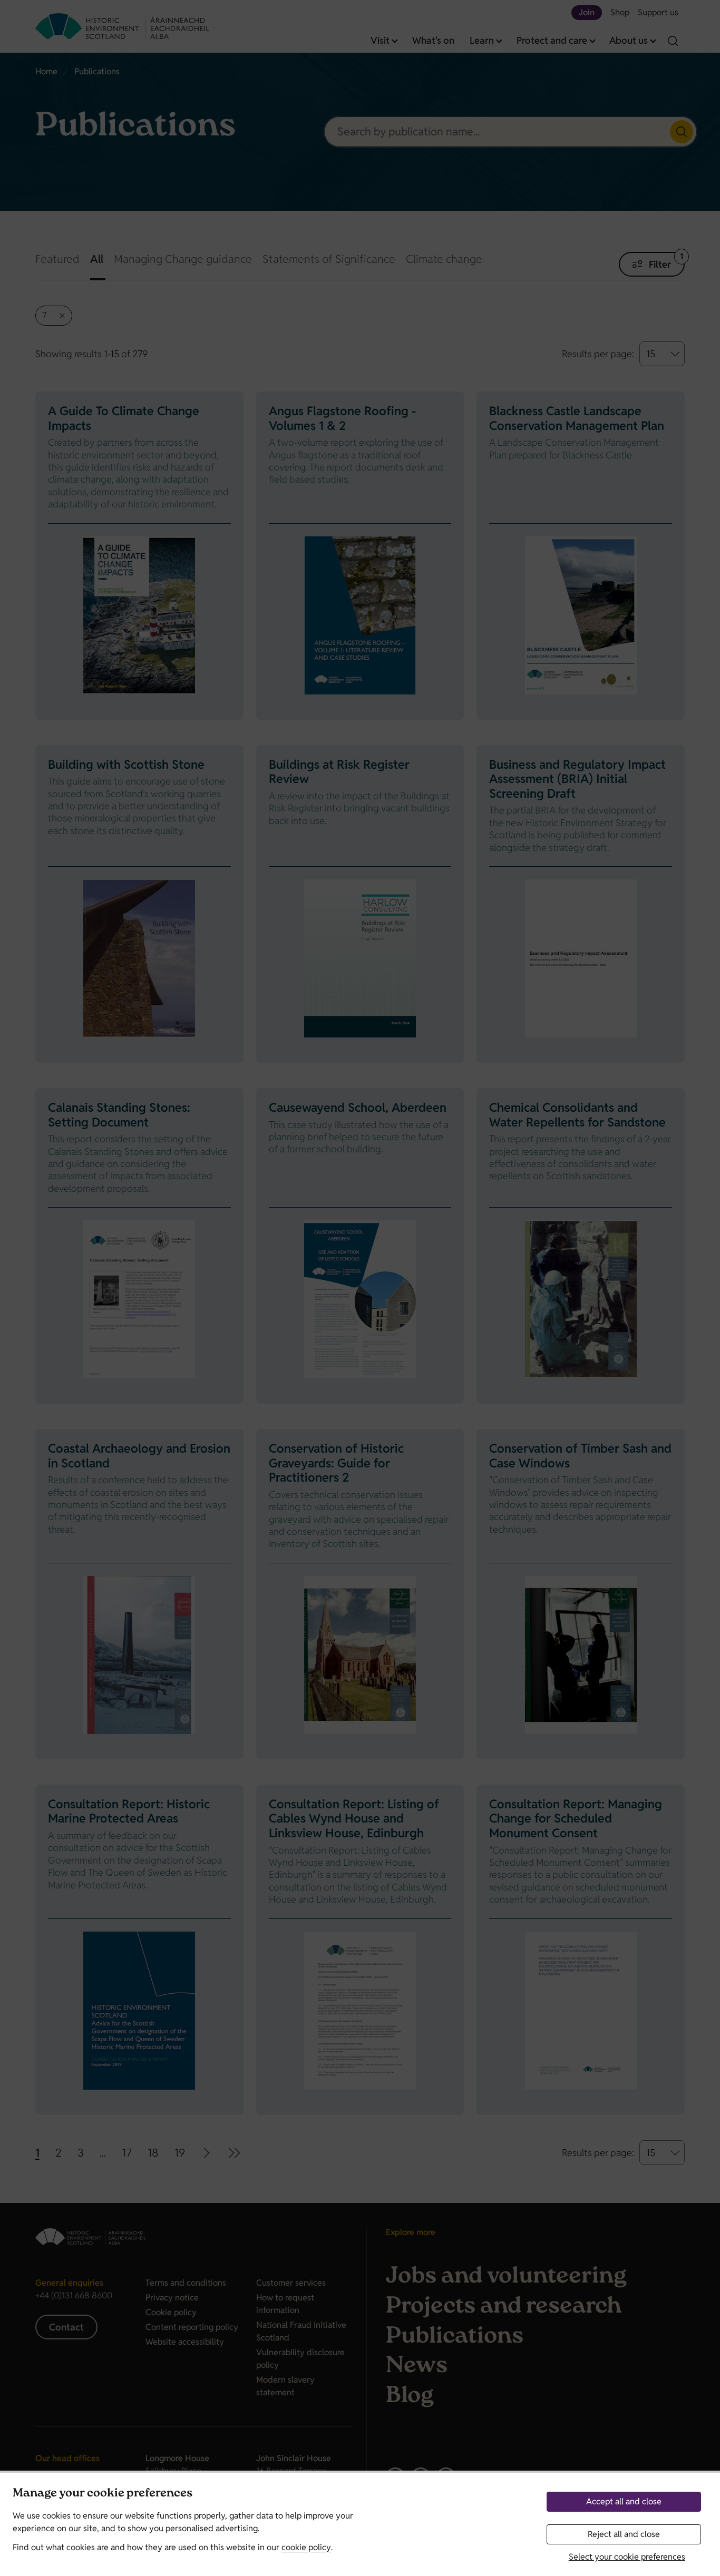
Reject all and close (624, 2534)
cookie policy (306, 2547)
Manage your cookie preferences (103, 2494)
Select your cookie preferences (627, 2557)
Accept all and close (624, 2501)
